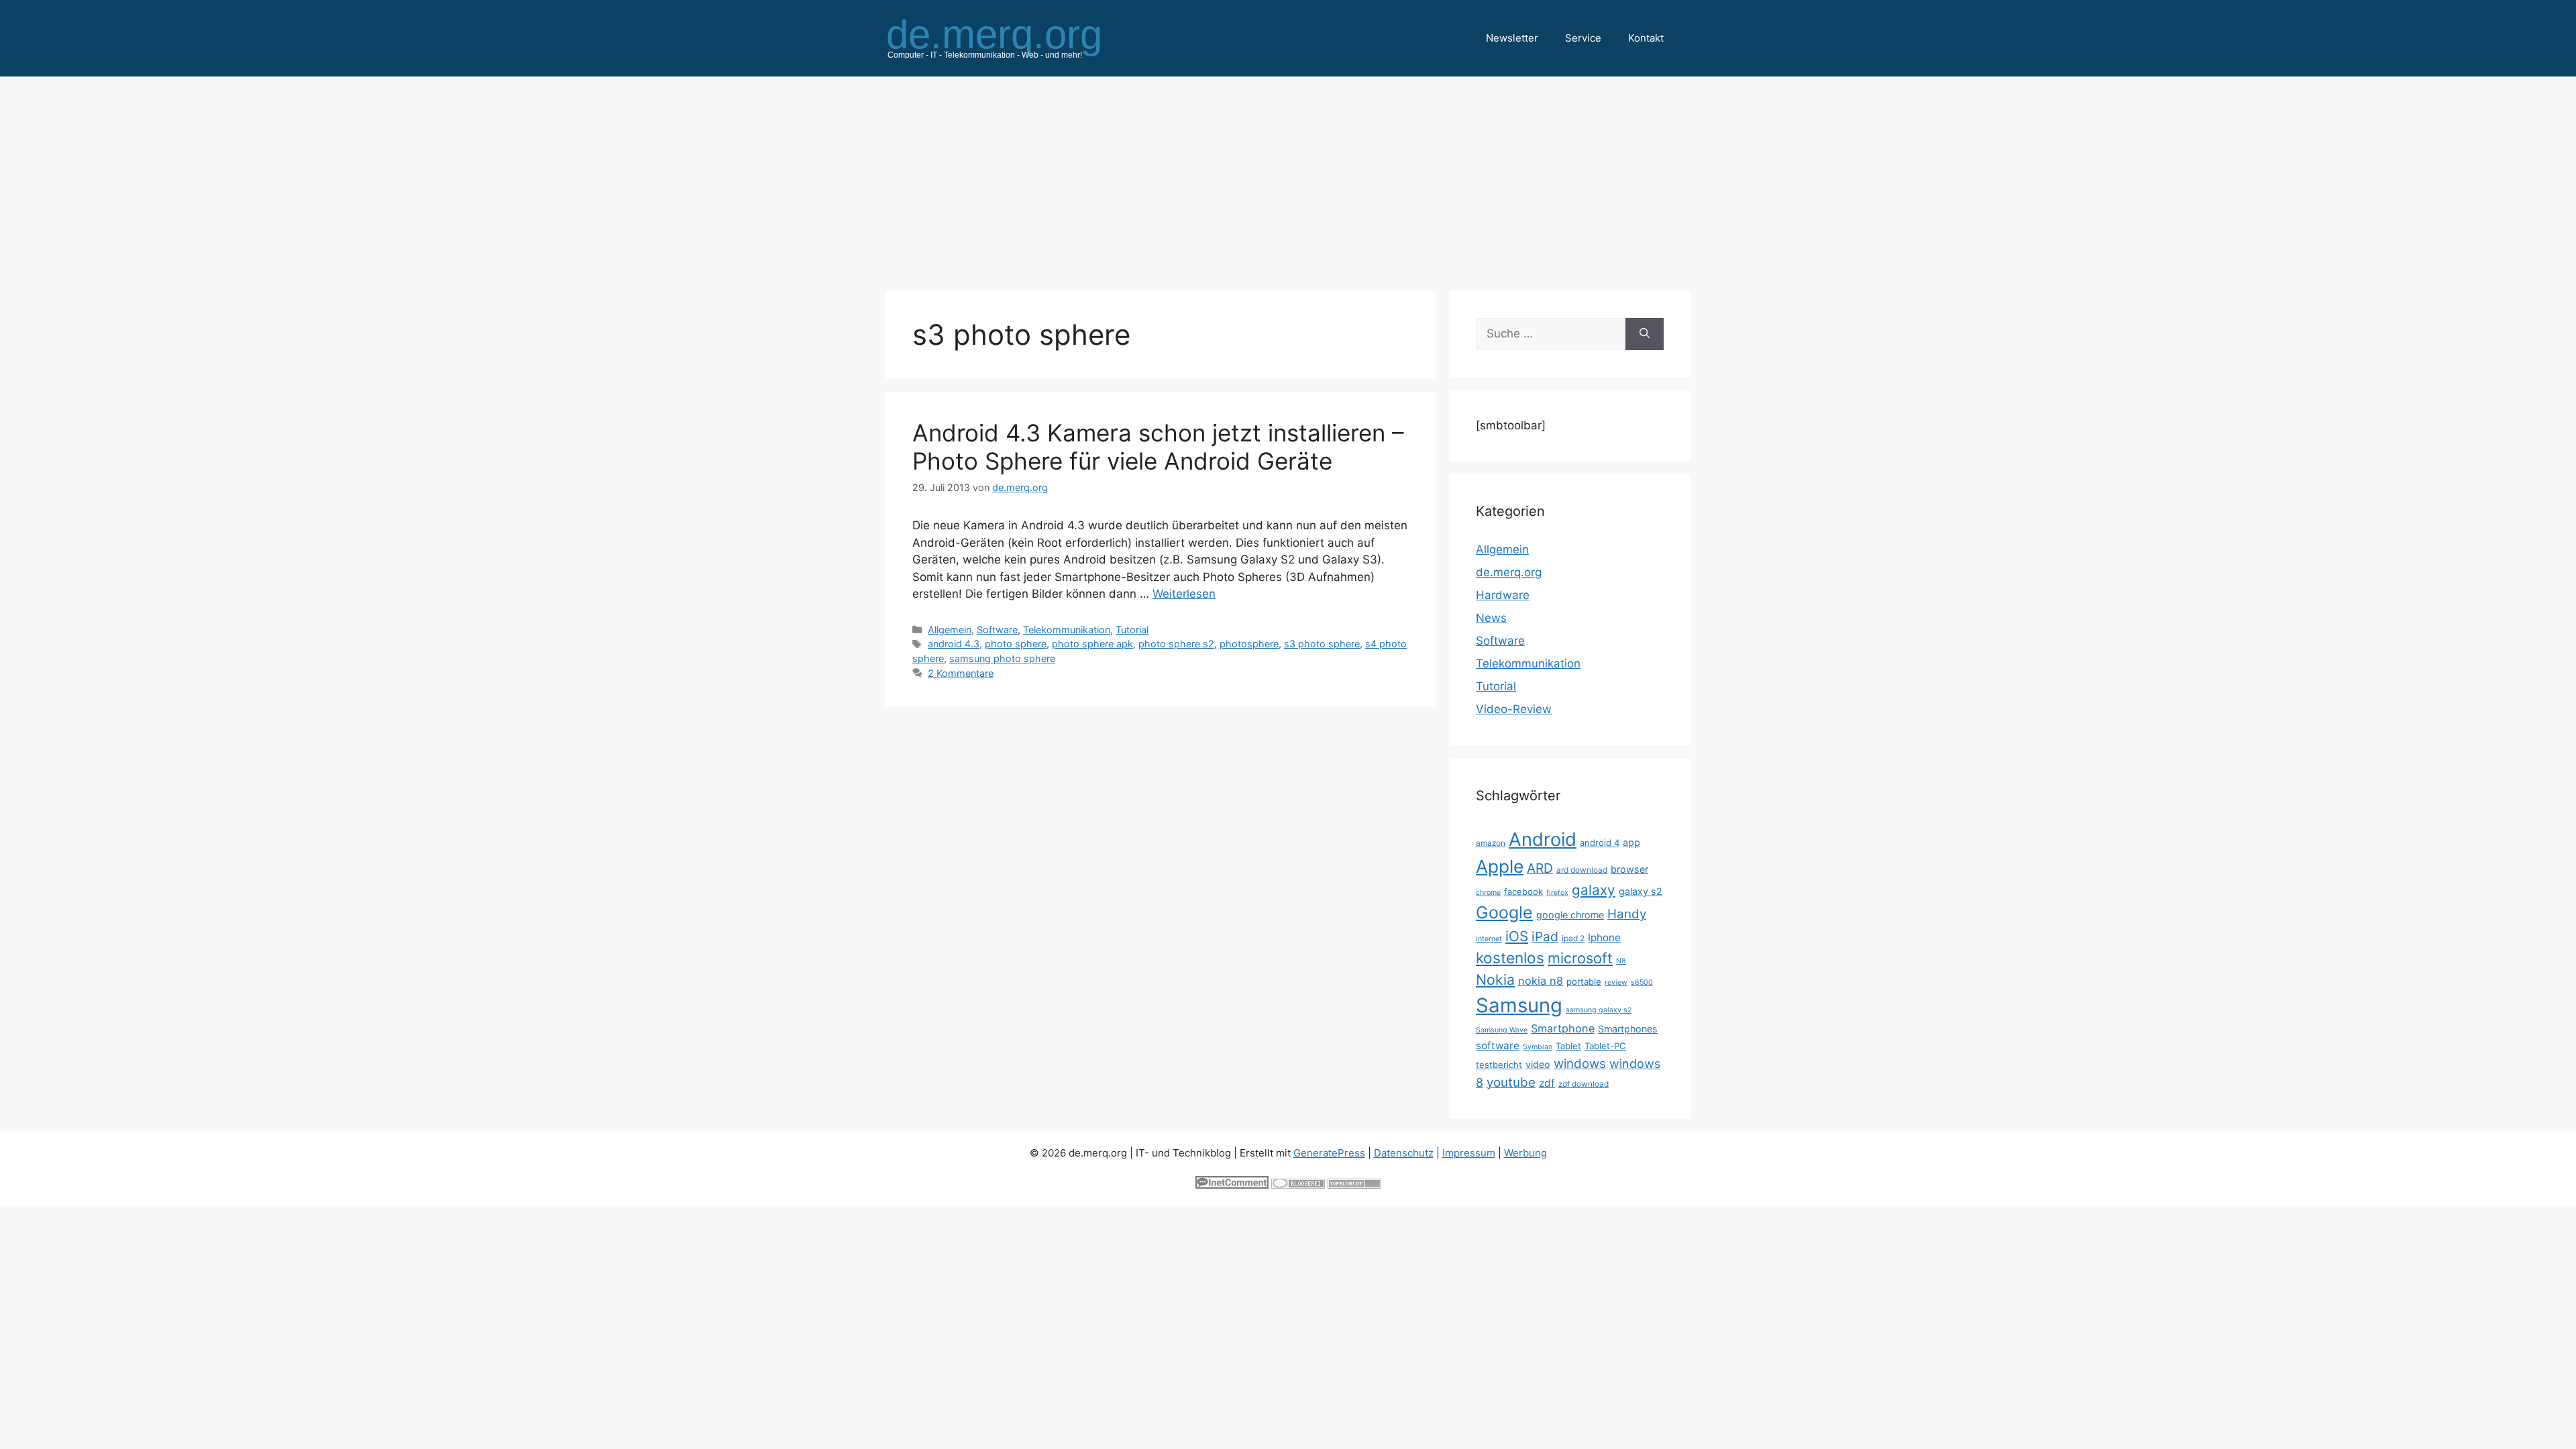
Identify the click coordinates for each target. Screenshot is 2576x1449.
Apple (1500, 866)
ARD (1540, 868)
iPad (1545, 936)
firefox (1557, 893)
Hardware (1503, 595)
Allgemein (950, 630)
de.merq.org (1509, 572)
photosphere (1249, 644)
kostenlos (1510, 958)
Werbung (1525, 1153)
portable (1584, 981)
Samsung (1519, 1005)
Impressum (1469, 1153)
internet (1489, 939)
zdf (1547, 1083)
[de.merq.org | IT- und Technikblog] (1010, 38)
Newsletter (1512, 38)
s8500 (1642, 982)
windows (1580, 1064)
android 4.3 (954, 644)
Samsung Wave (1502, 1030)
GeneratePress (1329, 1153)
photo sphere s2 (1176, 644)
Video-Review (1514, 709)
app (1631, 842)
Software (997, 630)
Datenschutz (1404, 1153)
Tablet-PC (1605, 1046)
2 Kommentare (961, 673)
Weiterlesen (1184, 594)
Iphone (1604, 937)
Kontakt (1646, 38)
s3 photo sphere (1322, 644)
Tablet (1568, 1046)
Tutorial (1132, 630)
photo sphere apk (1092, 644)
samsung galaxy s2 (1599, 1010)
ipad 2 (1573, 938)
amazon (1491, 843)
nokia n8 (1541, 981)
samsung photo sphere (1002, 658)
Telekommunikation (1067, 630)
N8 (1621, 961)
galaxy (1594, 890)
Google (1504, 912)
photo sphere (1016, 644)
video (1538, 1064)
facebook (1523, 892)
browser (1629, 869)
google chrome (1570, 915)
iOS (1517, 936)
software (1498, 1045)
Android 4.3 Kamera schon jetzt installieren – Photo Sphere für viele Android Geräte (1158, 447)
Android (1543, 839)
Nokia (1495, 979)
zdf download (1584, 1084)
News (1491, 618)
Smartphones (1628, 1029)
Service (1583, 38)
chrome (1488, 893)
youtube (1511, 1082)
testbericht (1499, 1065)
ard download (1582, 870)
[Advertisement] (1288, 177)
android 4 (1600, 843)
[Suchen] (1645, 334)
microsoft (1580, 958)
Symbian (1538, 1047)
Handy (1627, 914)
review (1616, 982)
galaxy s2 (1641, 891)
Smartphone (1563, 1028)
